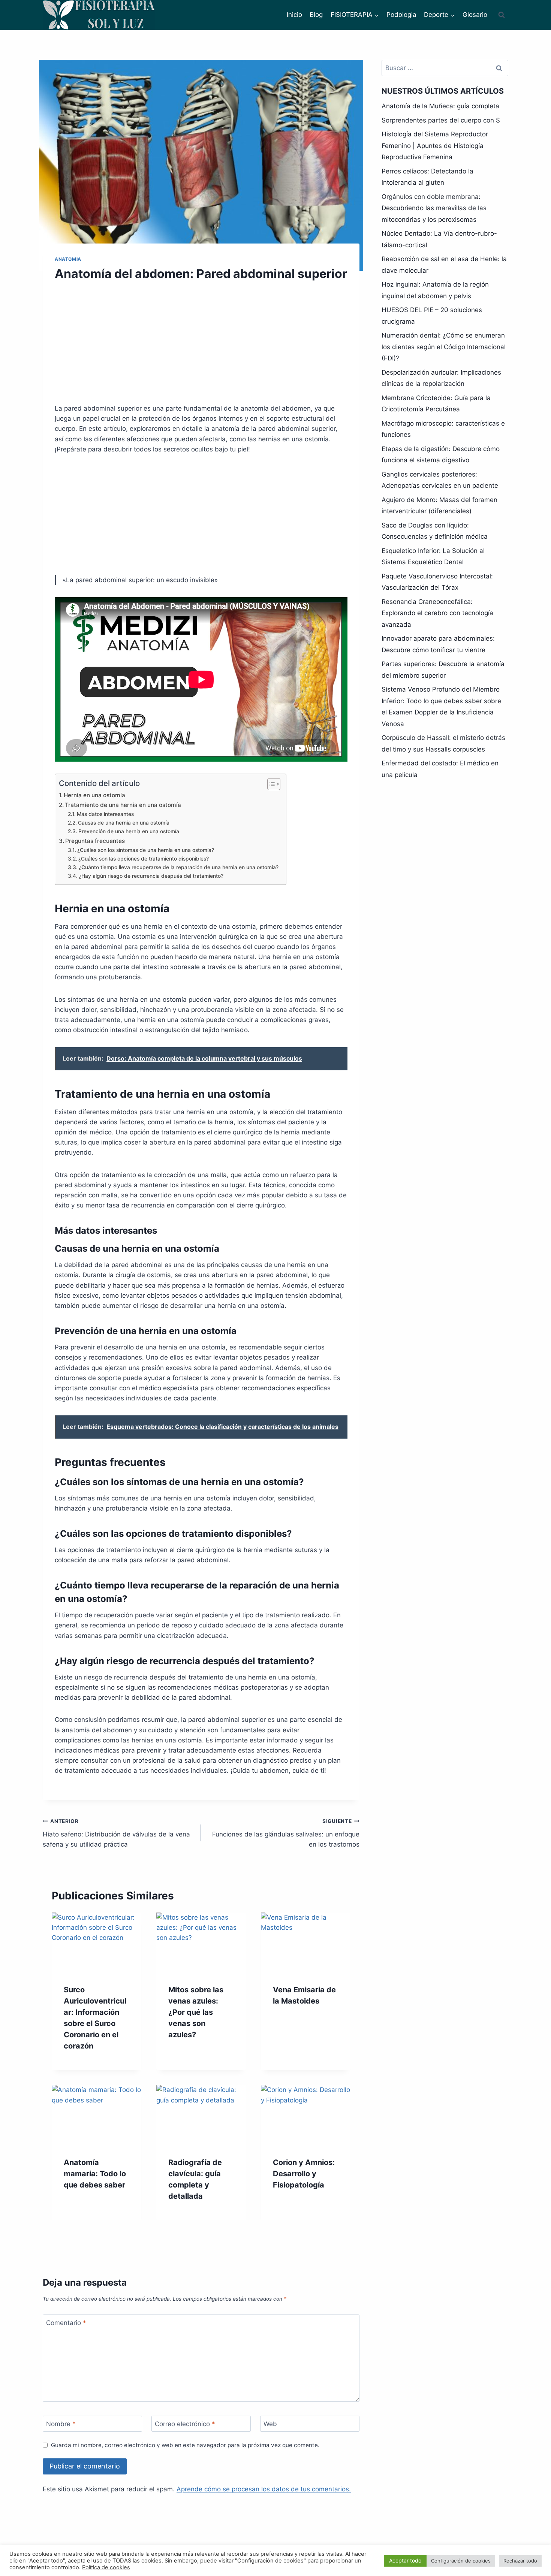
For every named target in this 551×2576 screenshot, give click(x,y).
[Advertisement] (201, 347)
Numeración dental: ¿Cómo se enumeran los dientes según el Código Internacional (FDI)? (444, 347)
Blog (316, 15)
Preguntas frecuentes (95, 841)
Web (270, 2424)
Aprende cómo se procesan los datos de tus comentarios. (264, 2489)
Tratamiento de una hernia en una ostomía (123, 805)
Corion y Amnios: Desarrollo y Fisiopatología (304, 2174)
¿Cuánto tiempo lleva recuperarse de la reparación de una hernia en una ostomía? (179, 867)
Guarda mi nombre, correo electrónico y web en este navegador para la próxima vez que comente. (185, 2445)
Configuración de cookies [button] (461, 2561)
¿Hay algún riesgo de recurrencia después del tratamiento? (151, 876)
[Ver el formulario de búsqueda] (502, 15)
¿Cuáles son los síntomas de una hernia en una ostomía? (146, 850)
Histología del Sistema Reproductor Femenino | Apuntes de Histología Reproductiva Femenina (435, 146)
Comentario (66, 2323)
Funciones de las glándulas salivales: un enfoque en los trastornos (286, 1833)
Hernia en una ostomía (94, 795)
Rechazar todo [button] (520, 2561)
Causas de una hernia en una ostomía (124, 823)
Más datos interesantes (105, 814)
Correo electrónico (185, 2424)
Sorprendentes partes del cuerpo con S (441, 120)
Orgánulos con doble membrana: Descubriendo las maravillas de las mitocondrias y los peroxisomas (434, 208)
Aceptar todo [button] (405, 2560)
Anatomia (68, 259)
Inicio (294, 15)
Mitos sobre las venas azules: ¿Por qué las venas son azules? (196, 2012)
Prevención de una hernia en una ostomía (129, 831)
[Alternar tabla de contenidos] (270, 784)
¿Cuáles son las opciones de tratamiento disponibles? (144, 859)
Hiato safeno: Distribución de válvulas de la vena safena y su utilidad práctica (116, 1833)
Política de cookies (106, 2567)
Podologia (401, 15)
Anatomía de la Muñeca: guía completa (440, 106)
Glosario (475, 15)
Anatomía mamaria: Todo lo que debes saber (95, 2174)
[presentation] (97, 1942)
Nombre (61, 2424)
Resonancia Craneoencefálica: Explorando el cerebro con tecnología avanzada (437, 613)
